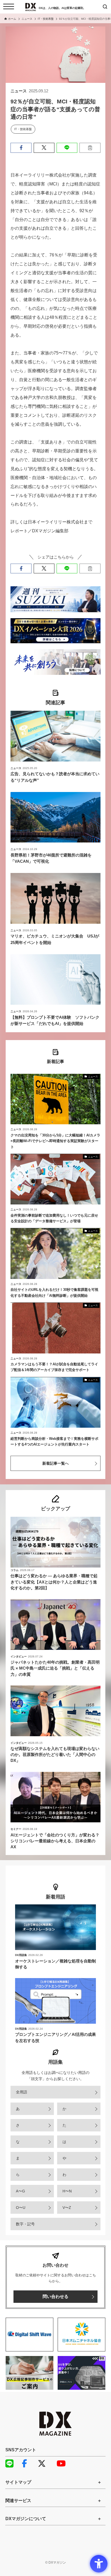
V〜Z (67, 2208)
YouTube (63, 2463)
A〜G (20, 2191)
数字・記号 (25, 2224)
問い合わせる (55, 2296)
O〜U (21, 2208)
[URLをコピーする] (90, 148)
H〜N (67, 2191)
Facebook (28, 2463)
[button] (21, 148)
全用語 (22, 2092)
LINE (12, 2463)
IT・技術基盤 (23, 129)
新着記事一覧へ (55, 1463)
